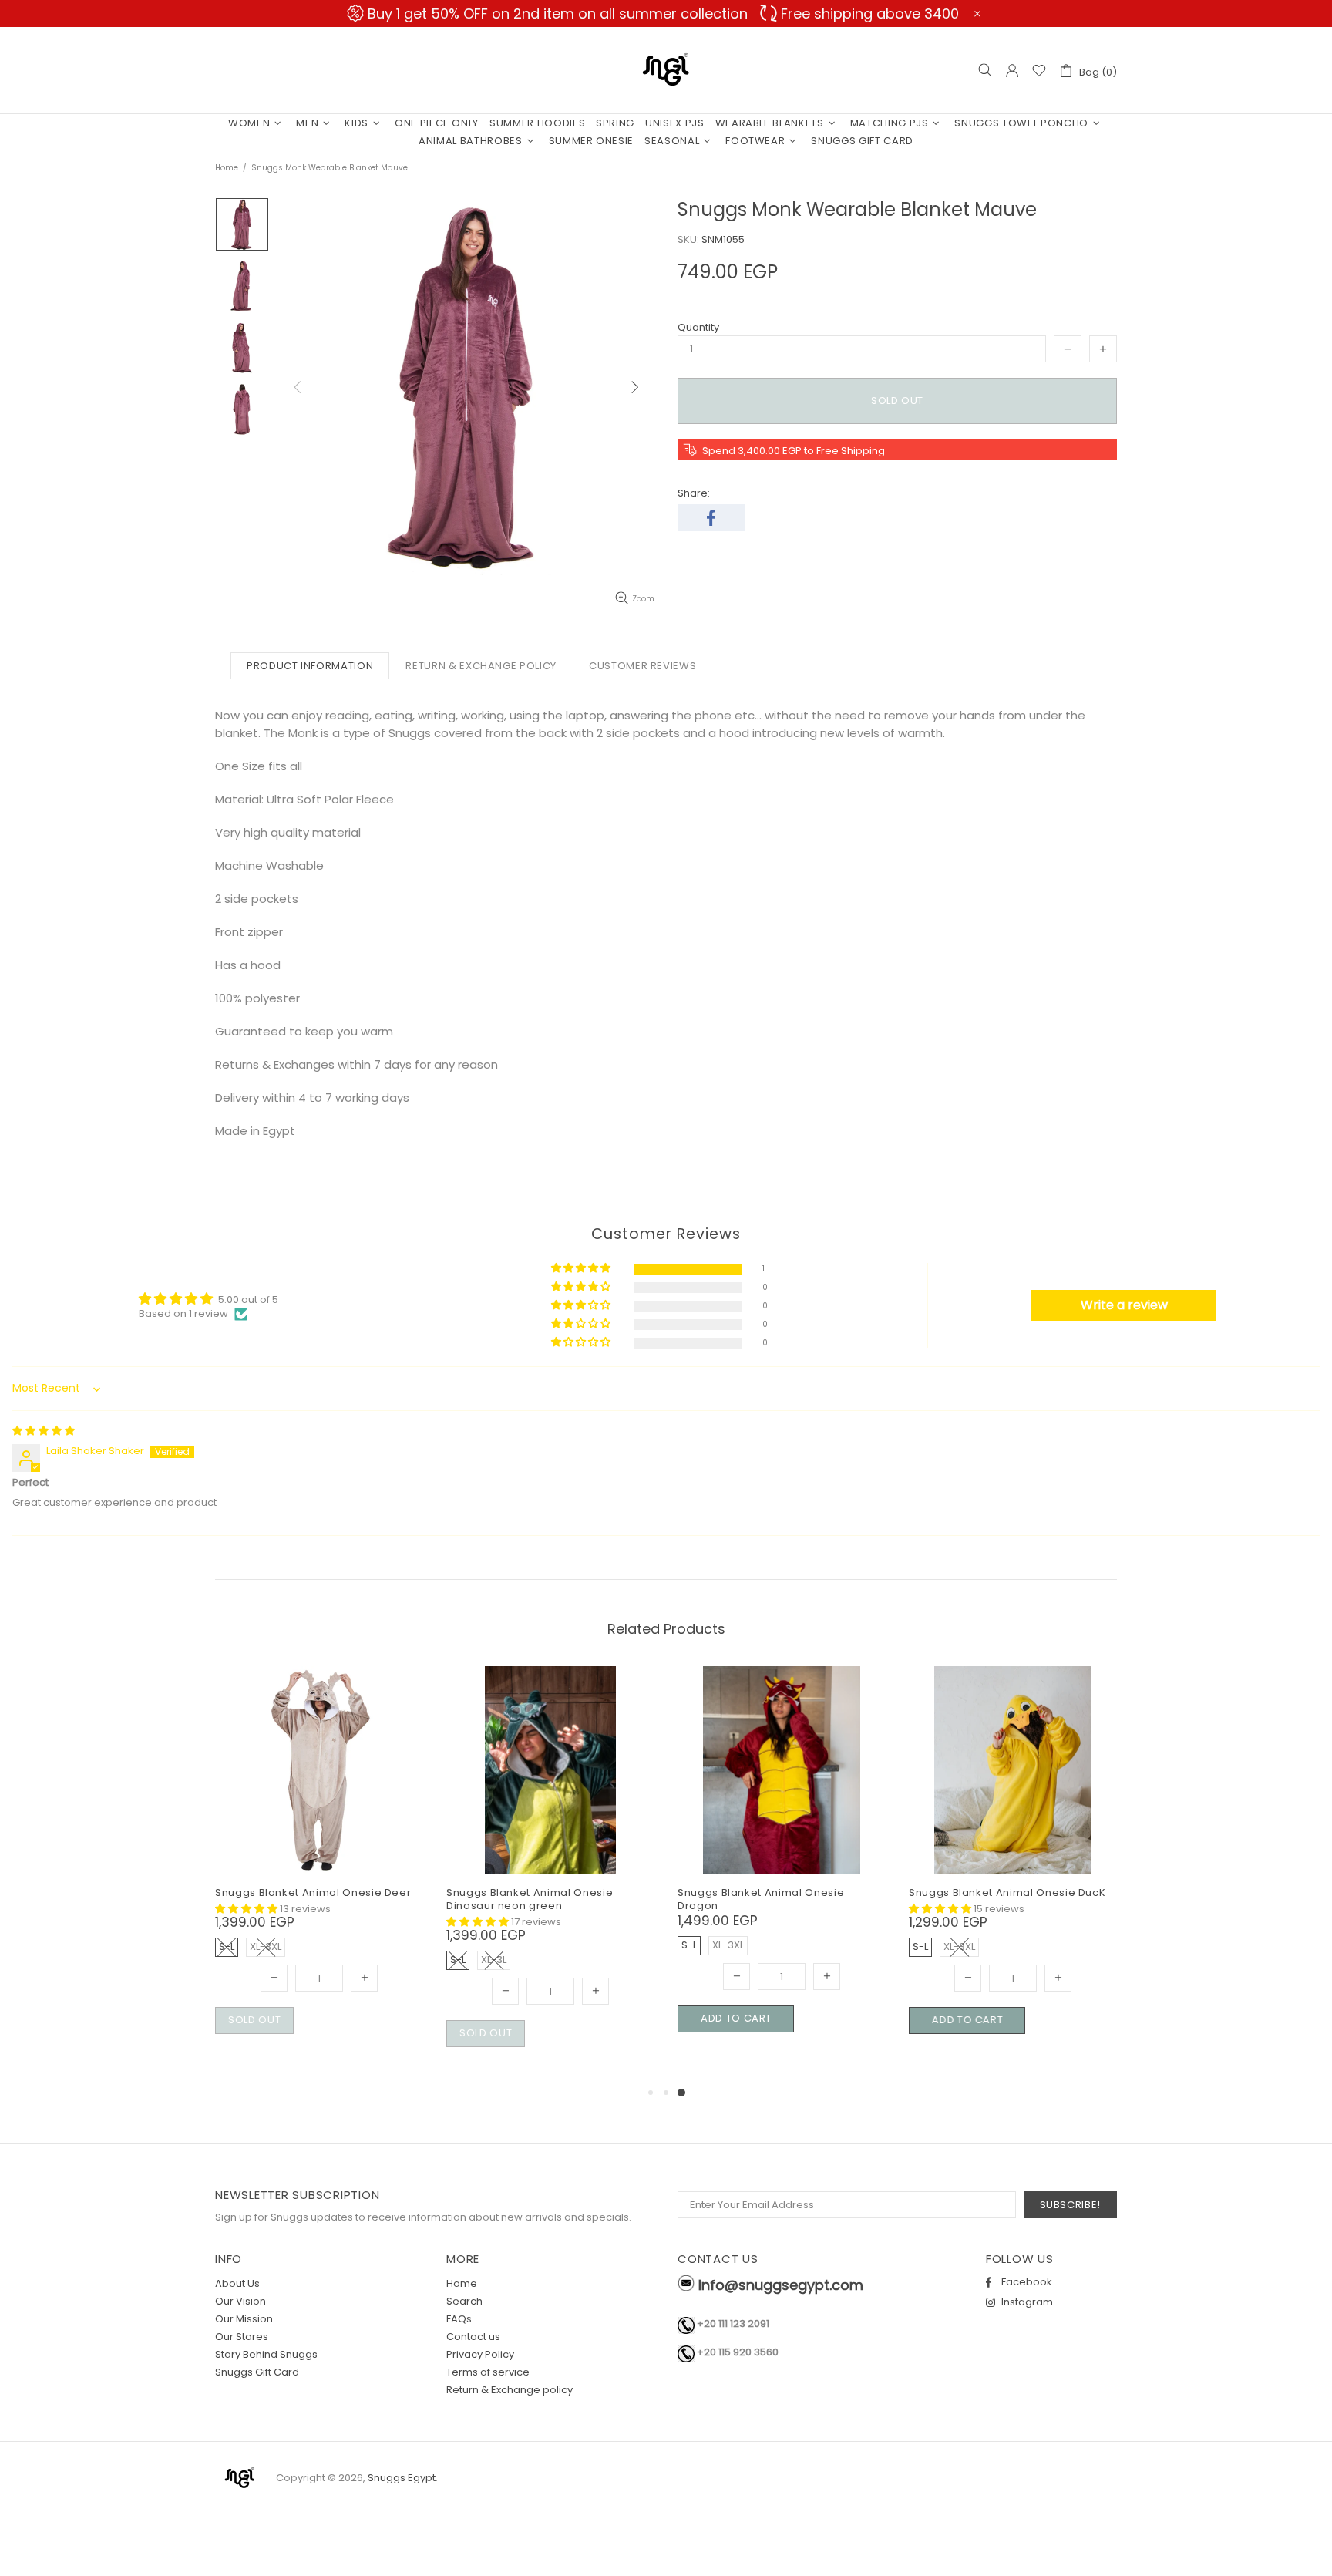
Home (227, 168)
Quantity (698, 327)
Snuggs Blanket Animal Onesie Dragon (761, 1899)
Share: (694, 493)
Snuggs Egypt (666, 70)
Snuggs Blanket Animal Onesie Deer (313, 1892)
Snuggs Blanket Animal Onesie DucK (1007, 1892)
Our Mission (244, 2319)
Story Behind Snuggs (266, 2354)
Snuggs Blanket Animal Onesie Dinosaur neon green (530, 1899)
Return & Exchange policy (510, 2390)
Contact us (473, 2337)
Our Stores (242, 2337)
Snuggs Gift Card (257, 2372)
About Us (237, 2283)
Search (464, 2301)
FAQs (459, 2319)
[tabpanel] (782, 1867)
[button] (582, 1269)
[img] (44, 1431)
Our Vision (240, 2301)
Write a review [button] (1124, 1305)
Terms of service (488, 2372)
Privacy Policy (480, 2354)
